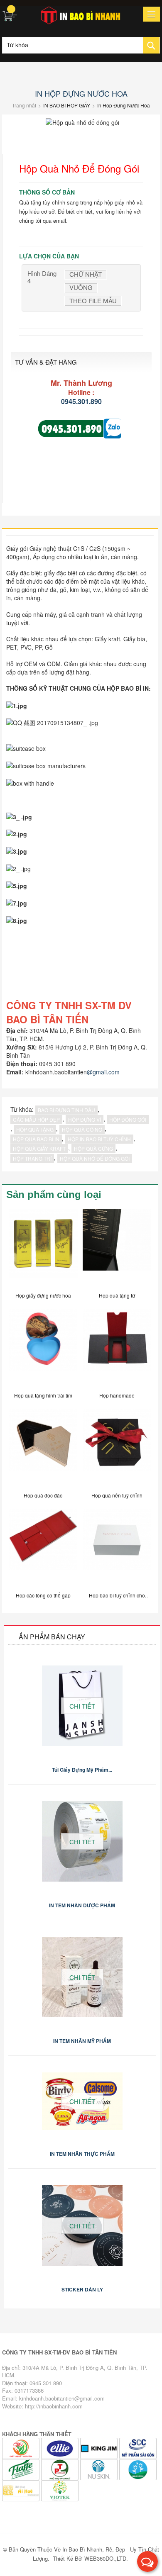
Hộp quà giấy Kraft (39, 1148)
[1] (138, 2448)
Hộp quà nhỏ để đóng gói (95, 1158)
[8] (138, 2469)
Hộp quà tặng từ (117, 1295)
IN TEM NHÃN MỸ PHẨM (82, 2041)
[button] (147, 2561)
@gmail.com (103, 1072)
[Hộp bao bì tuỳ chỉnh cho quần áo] (117, 1547)
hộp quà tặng (35, 1129)
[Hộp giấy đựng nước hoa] (43, 1247)
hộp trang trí (32, 1158)
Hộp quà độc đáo (43, 1495)
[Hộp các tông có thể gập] (43, 1547)
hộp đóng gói (128, 1119)
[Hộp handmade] (117, 1347)
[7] (100, 2469)
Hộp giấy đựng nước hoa (43, 1295)
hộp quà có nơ (82, 1129)
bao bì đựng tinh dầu (66, 1110)
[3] (61, 2448)
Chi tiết (82, 1706)
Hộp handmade (117, 1395)
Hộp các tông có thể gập (43, 1595)
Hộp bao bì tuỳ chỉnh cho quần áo (117, 1597)
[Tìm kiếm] (151, 45)
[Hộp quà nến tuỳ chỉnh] (117, 1447)
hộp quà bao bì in (36, 1139)
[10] (60, 2490)
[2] (100, 2448)
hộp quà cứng (93, 1148)
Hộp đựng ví (85, 1119)
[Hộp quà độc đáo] (43, 1447)
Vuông (81, 287)
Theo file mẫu (93, 301)
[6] (61, 2469)
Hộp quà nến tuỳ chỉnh (117, 1495)
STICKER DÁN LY (82, 2289)
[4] (22, 2448)
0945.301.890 (81, 401)
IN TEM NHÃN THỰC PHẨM (82, 2154)
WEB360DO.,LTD (105, 2558)
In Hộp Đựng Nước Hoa (81, 93)
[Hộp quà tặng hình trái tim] (43, 1347)
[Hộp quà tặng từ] (117, 1247)
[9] (22, 2490)
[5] (22, 2469)
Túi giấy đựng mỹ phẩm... (82, 1770)
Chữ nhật (86, 274)
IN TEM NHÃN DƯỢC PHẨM (82, 1905)
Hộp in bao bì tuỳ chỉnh (99, 1139)
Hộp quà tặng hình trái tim (43, 1395)
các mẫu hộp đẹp (36, 1119)
